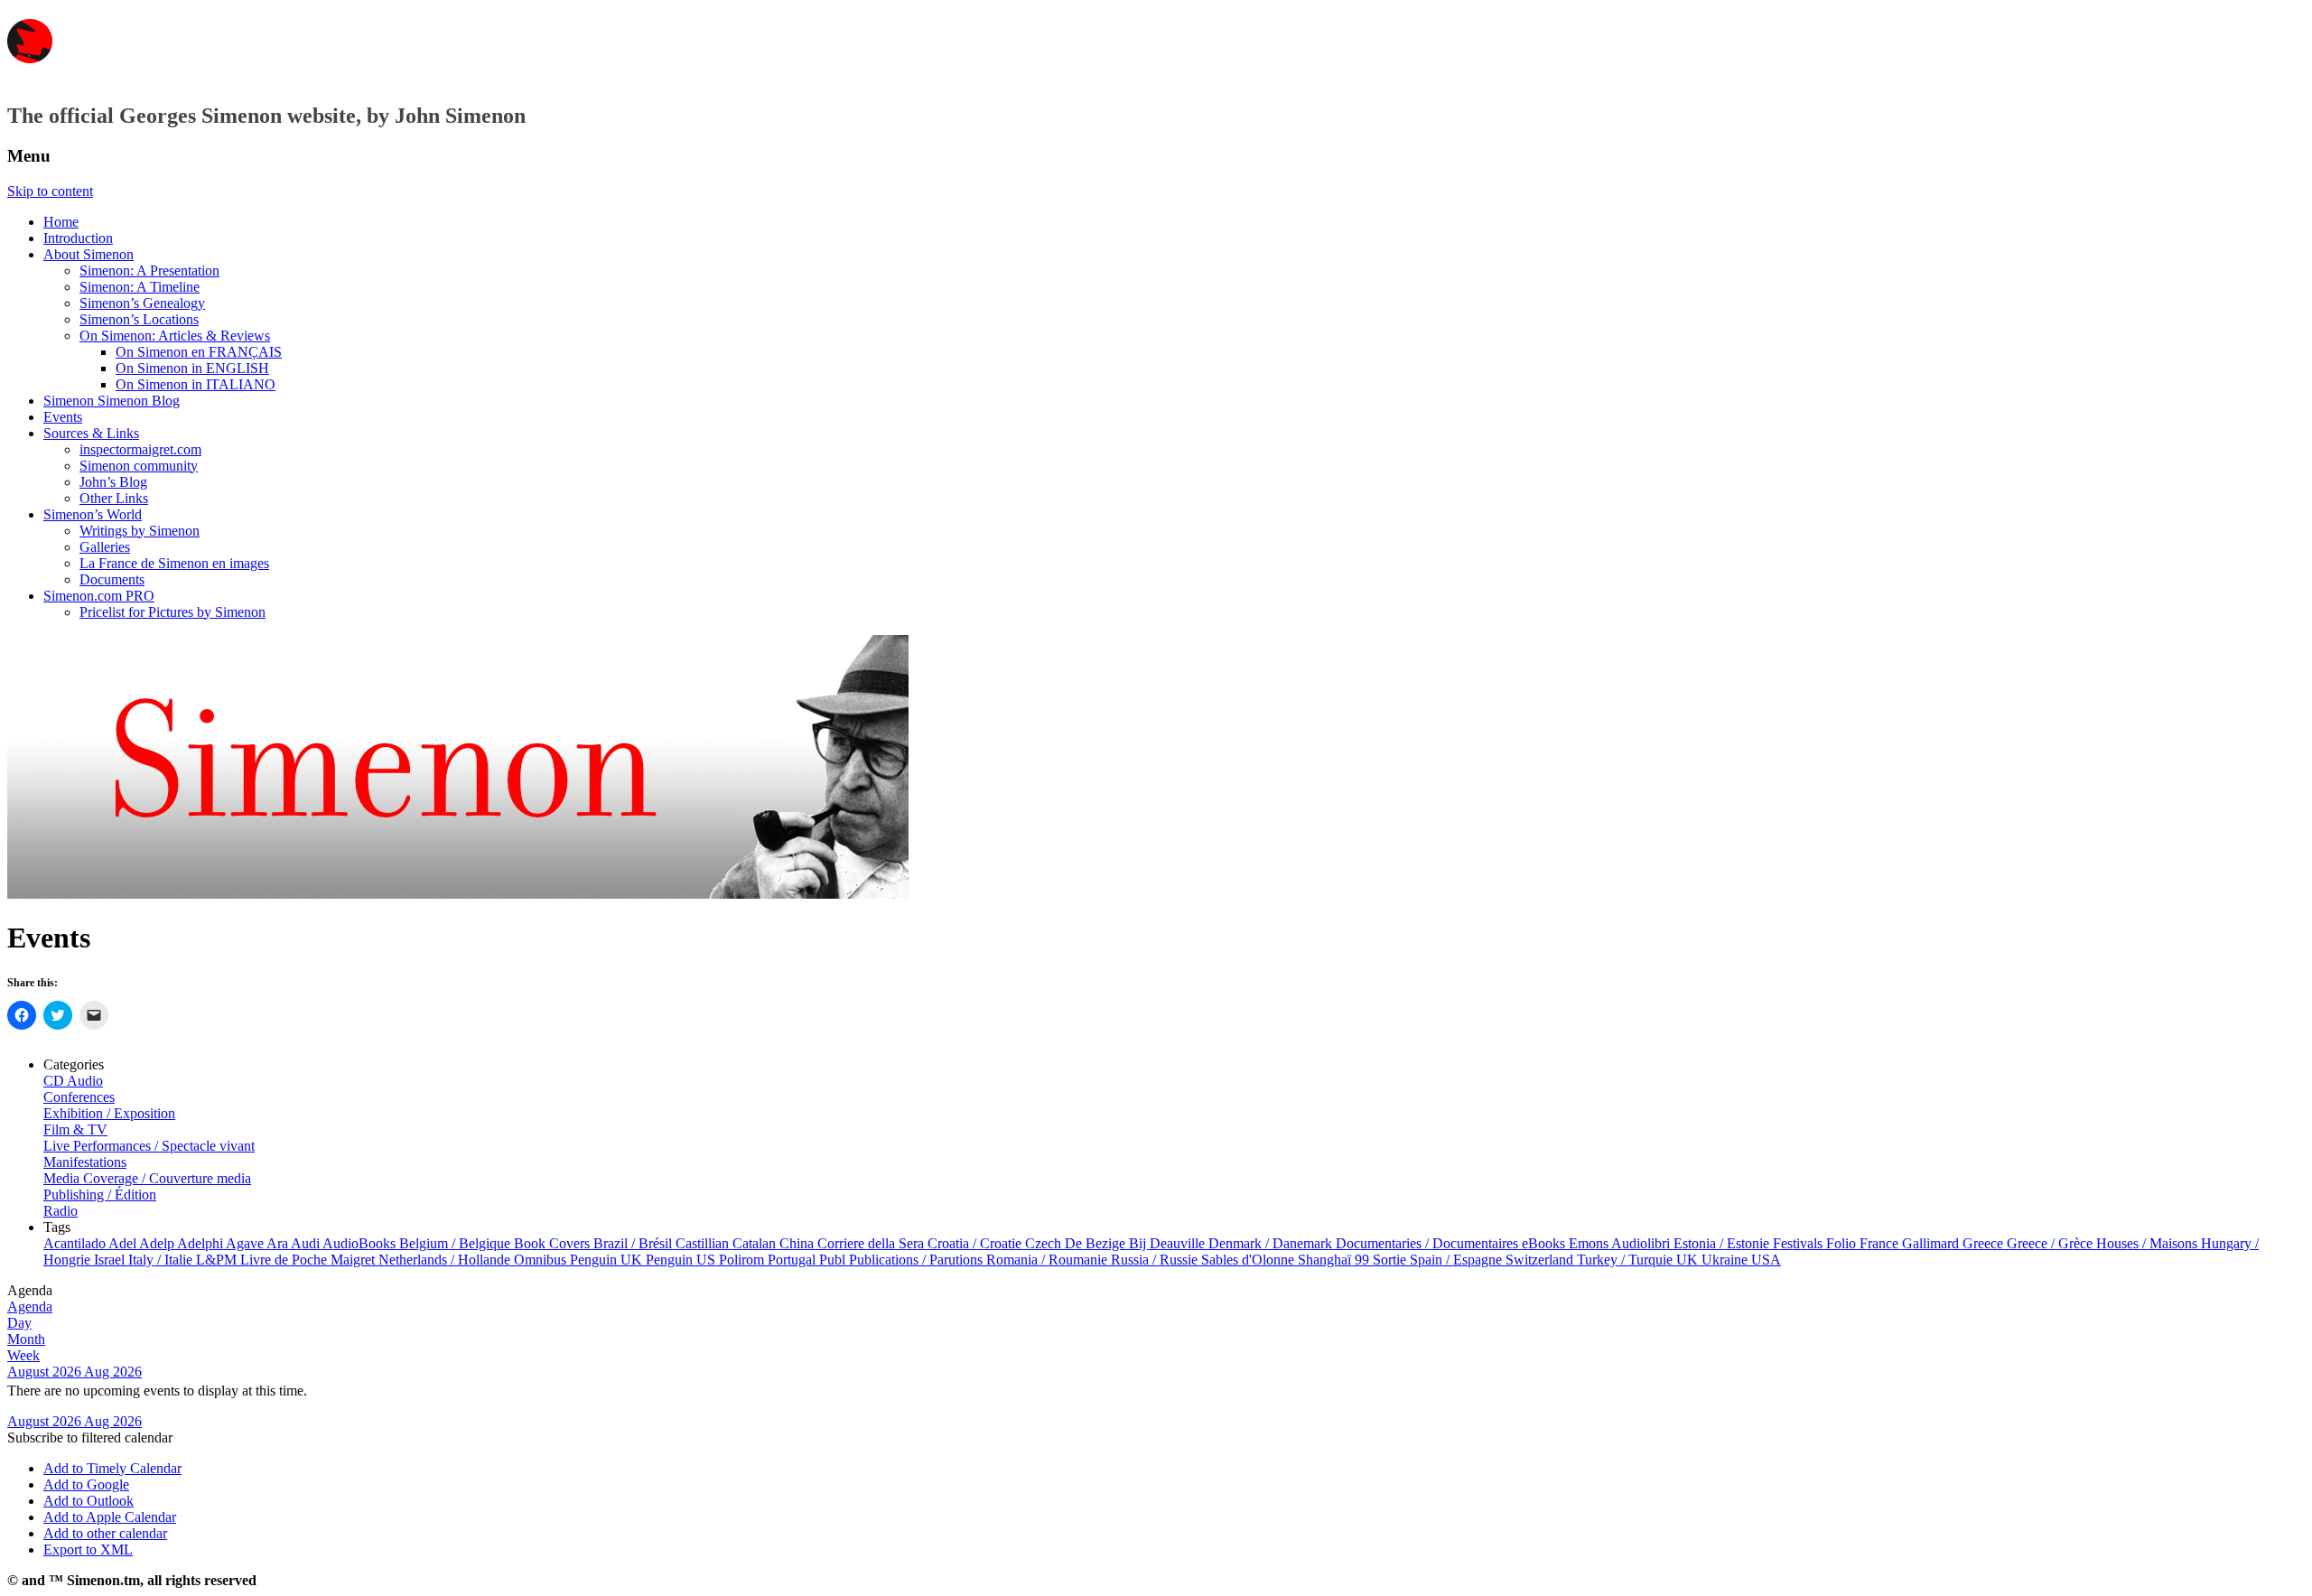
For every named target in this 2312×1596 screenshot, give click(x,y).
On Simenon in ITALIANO (196, 384)
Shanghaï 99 (1335, 1260)
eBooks (1545, 1243)
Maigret (354, 1260)
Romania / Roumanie (1049, 1260)
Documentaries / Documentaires (1429, 1243)
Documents (112, 579)
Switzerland (1541, 1260)
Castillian (704, 1243)
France (1881, 1243)
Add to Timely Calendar (112, 1468)
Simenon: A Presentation (149, 271)
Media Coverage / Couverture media (147, 1178)
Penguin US (682, 1260)
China (798, 1243)
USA (1766, 1260)
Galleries (105, 547)
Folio (1843, 1243)
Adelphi (201, 1243)
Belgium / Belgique (457, 1243)
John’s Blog (113, 482)
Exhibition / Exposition (109, 1113)
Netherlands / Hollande (446, 1260)
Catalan (756, 1243)
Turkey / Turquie (1627, 1260)
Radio (61, 1211)
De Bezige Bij (1107, 1243)
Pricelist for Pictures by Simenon (172, 612)
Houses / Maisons (2149, 1243)
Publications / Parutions (918, 1260)
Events (63, 417)
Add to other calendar (105, 1533)
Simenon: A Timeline (140, 287)
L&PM (218, 1260)
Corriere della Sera (872, 1243)
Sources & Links (91, 433)
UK (1689, 1260)
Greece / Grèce (2051, 1243)
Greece (1985, 1243)
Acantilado (76, 1243)
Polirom (743, 1260)
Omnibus (542, 1260)
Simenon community (139, 466)
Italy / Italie (162, 1260)
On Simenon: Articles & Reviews (175, 336)
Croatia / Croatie (976, 1243)
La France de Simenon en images (174, 563)
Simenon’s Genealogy (142, 303)
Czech (1045, 1243)
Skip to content (50, 191)
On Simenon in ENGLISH (192, 368)
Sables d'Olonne (1249, 1260)
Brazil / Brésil (634, 1243)
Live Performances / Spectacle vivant (149, 1146)
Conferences (79, 1097)
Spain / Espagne (1458, 1260)
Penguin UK (608, 1260)
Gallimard (1932, 1243)
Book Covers (554, 1243)
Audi (307, 1243)
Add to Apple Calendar (110, 1517)
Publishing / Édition (100, 1195)
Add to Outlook (89, 1501)
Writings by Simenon (140, 531)
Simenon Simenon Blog (112, 401)
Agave (246, 1243)
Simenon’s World (93, 514)
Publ (834, 1260)
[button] (90, 1437)
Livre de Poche (285, 1260)
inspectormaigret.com (140, 449)
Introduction (78, 238)
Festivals (1799, 1243)
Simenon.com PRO (99, 596)
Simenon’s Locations (139, 319)
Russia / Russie (1156, 1260)
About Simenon (89, 254)
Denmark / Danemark (1272, 1243)
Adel (124, 1243)
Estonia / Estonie (1723, 1243)
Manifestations (85, 1162)
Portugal (793, 1260)
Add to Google (86, 1484)
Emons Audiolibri (1621, 1243)
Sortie (1391, 1260)
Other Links (114, 498)
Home (61, 222)
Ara (279, 1243)
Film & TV (75, 1129)
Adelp (158, 1243)
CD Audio (73, 1081)
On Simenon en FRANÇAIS (199, 352)
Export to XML (88, 1549)
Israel (111, 1260)
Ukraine (1726, 1260)
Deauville (1179, 1243)
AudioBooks (361, 1243)
